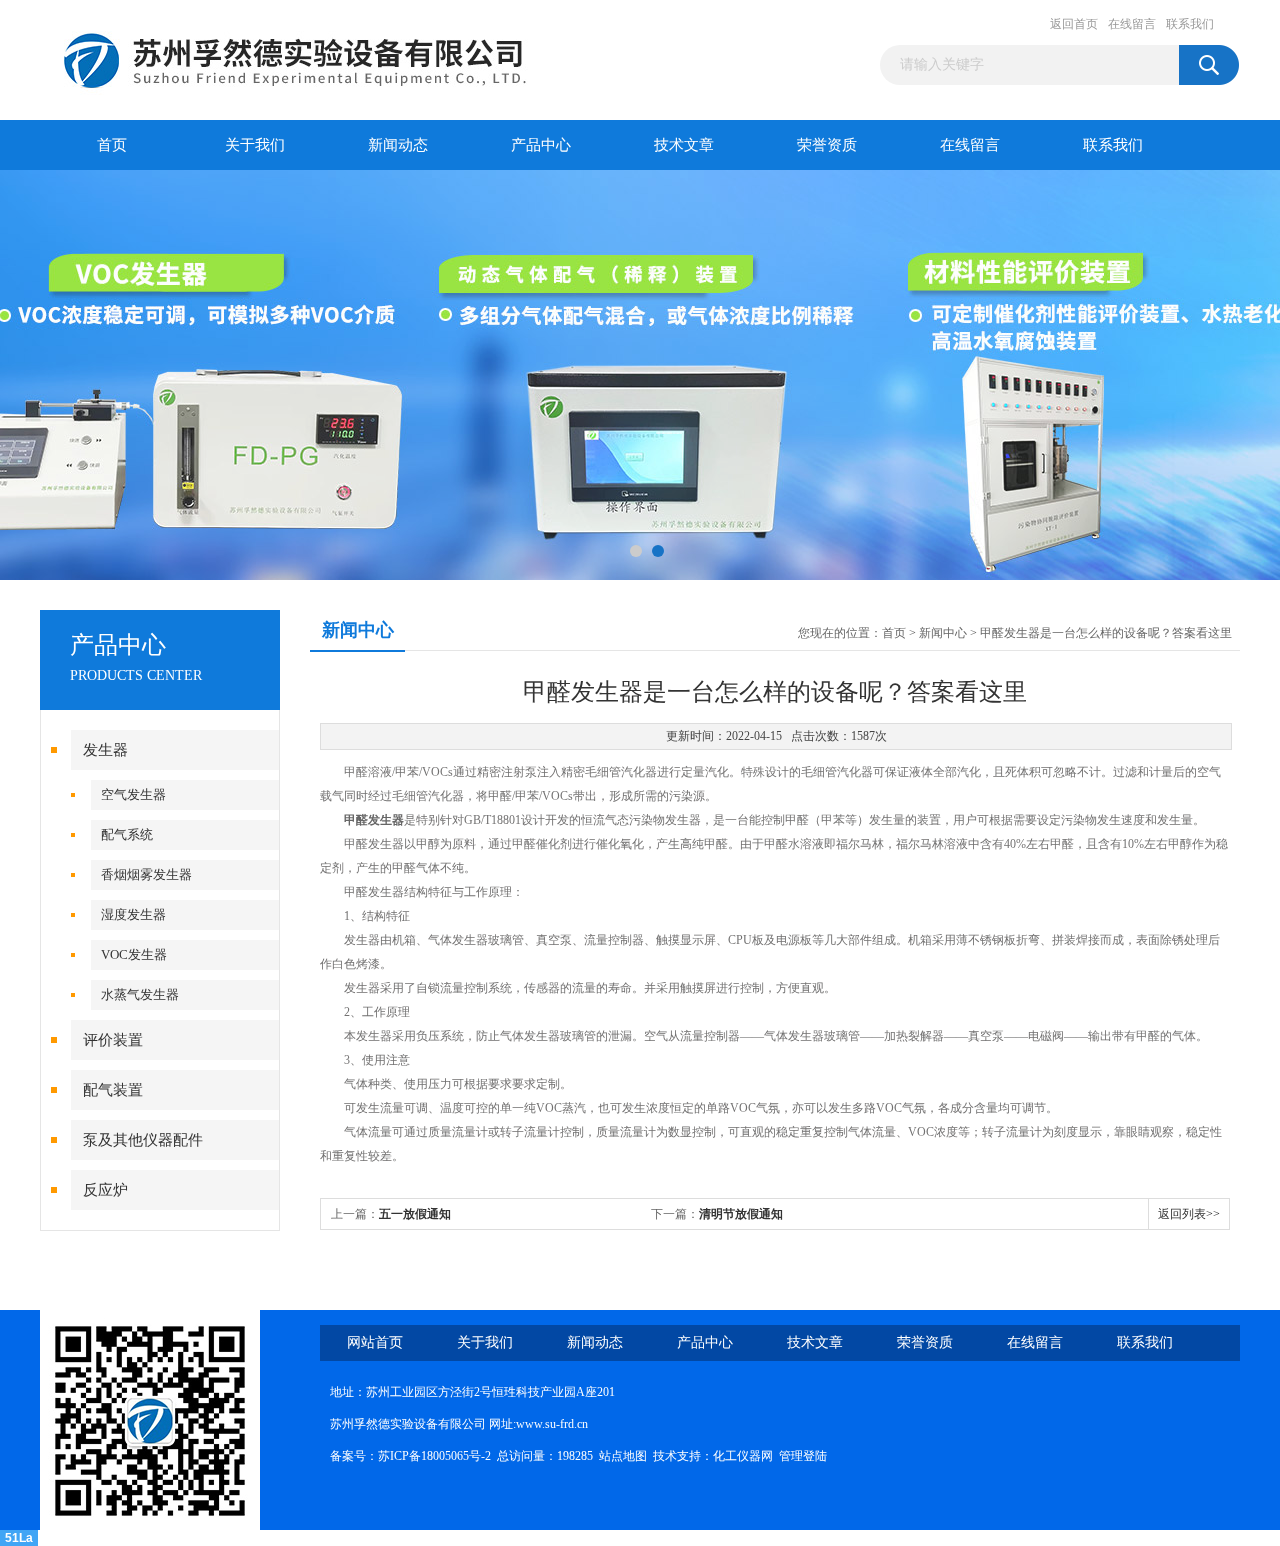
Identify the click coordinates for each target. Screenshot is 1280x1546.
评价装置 (113, 1040)
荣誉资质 (827, 145)
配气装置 (113, 1090)
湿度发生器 (133, 914)
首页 (112, 145)
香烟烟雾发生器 (146, 874)
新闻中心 (943, 633)
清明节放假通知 (741, 1214)
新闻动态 (398, 145)
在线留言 (1132, 24)
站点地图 (623, 1456)
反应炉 (105, 1190)
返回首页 (1074, 24)
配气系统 (127, 834)
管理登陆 (803, 1456)
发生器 (105, 750)
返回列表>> (1189, 1214)
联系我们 (1190, 24)
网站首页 (375, 1342)
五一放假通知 (415, 1214)
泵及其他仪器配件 (143, 1140)
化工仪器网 (743, 1456)
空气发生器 (133, 794)
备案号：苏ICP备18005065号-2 (410, 1456)
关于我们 (255, 145)
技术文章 (684, 145)
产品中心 (541, 145)
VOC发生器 (134, 954)
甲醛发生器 (374, 820)
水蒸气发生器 (140, 994)
